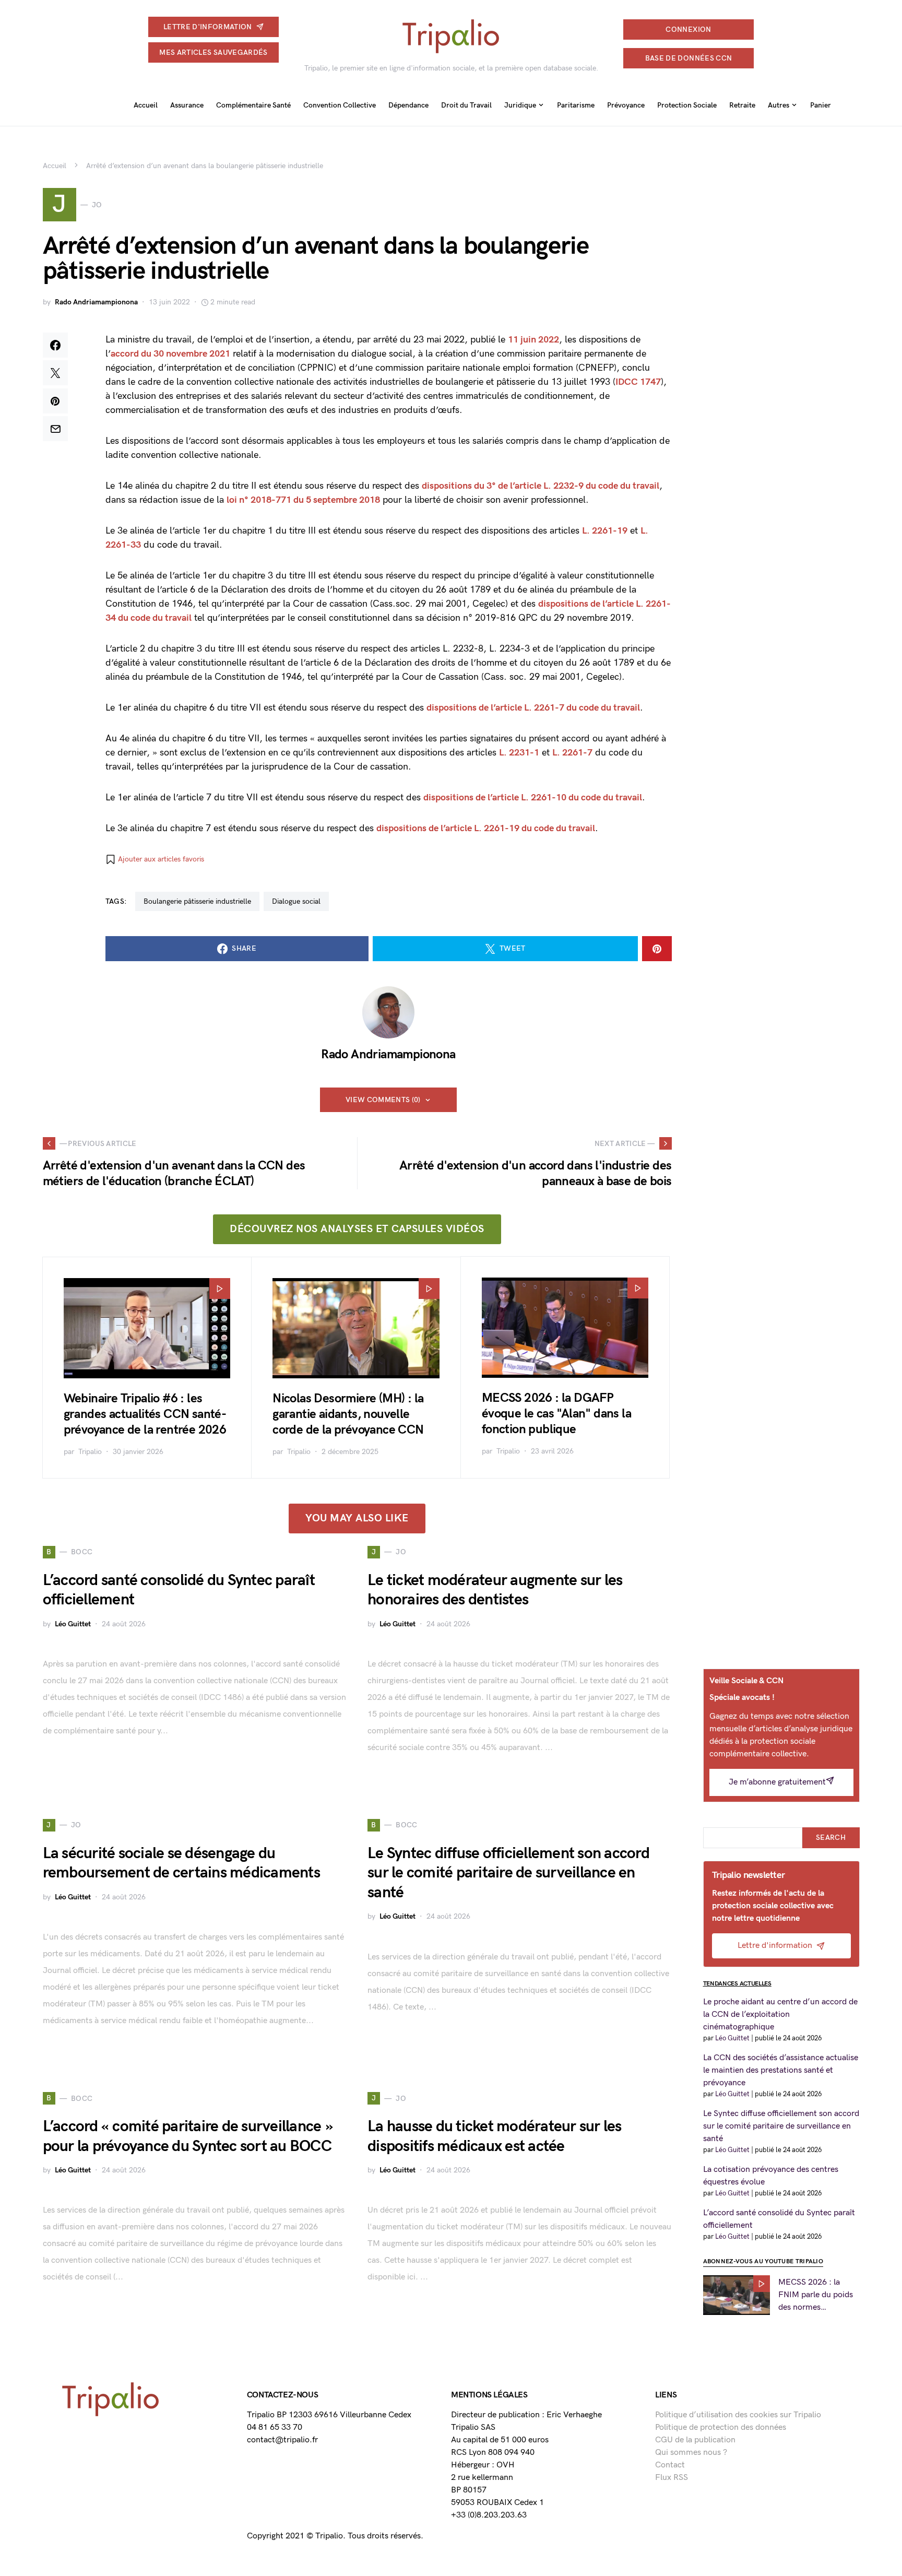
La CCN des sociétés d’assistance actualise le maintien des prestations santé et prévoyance (781, 2070)
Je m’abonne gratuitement (777, 1782)
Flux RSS (672, 2478)
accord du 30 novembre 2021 (170, 354)
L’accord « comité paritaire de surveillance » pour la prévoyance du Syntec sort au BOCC (188, 2136)
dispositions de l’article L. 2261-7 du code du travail (533, 708)
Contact (670, 2465)
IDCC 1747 (638, 382)
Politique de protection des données (721, 2427)
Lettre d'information (208, 27)
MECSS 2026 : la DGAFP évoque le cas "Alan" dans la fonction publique (556, 1414)
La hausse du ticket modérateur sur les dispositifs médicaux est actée (495, 2136)
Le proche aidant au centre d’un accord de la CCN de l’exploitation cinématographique (780, 2014)
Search (831, 1838)
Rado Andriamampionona (96, 302)
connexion (688, 29)
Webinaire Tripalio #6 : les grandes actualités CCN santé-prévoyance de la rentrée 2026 (145, 1414)
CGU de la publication (695, 2440)
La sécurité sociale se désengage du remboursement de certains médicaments (181, 1863)
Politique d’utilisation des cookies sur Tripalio (738, 2415)
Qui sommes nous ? (691, 2453)
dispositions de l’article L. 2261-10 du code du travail (533, 797)
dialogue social (296, 901)
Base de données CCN (689, 58)
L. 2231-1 (519, 753)
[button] (155, 859)
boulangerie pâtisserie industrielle (197, 901)
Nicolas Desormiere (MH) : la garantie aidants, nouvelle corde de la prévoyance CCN (348, 1414)
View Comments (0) (383, 1100)
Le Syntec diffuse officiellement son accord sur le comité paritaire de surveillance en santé (508, 1873)
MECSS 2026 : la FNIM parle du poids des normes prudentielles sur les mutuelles (816, 2296)
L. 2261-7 (572, 753)
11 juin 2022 (533, 340)
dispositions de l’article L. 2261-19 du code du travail (486, 828)
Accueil (55, 166)
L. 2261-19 (605, 531)
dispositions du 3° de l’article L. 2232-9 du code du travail (541, 486)
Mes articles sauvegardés (213, 52)
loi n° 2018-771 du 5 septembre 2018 (303, 500)
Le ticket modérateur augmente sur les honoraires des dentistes (495, 1590)
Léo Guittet (73, 1624)
